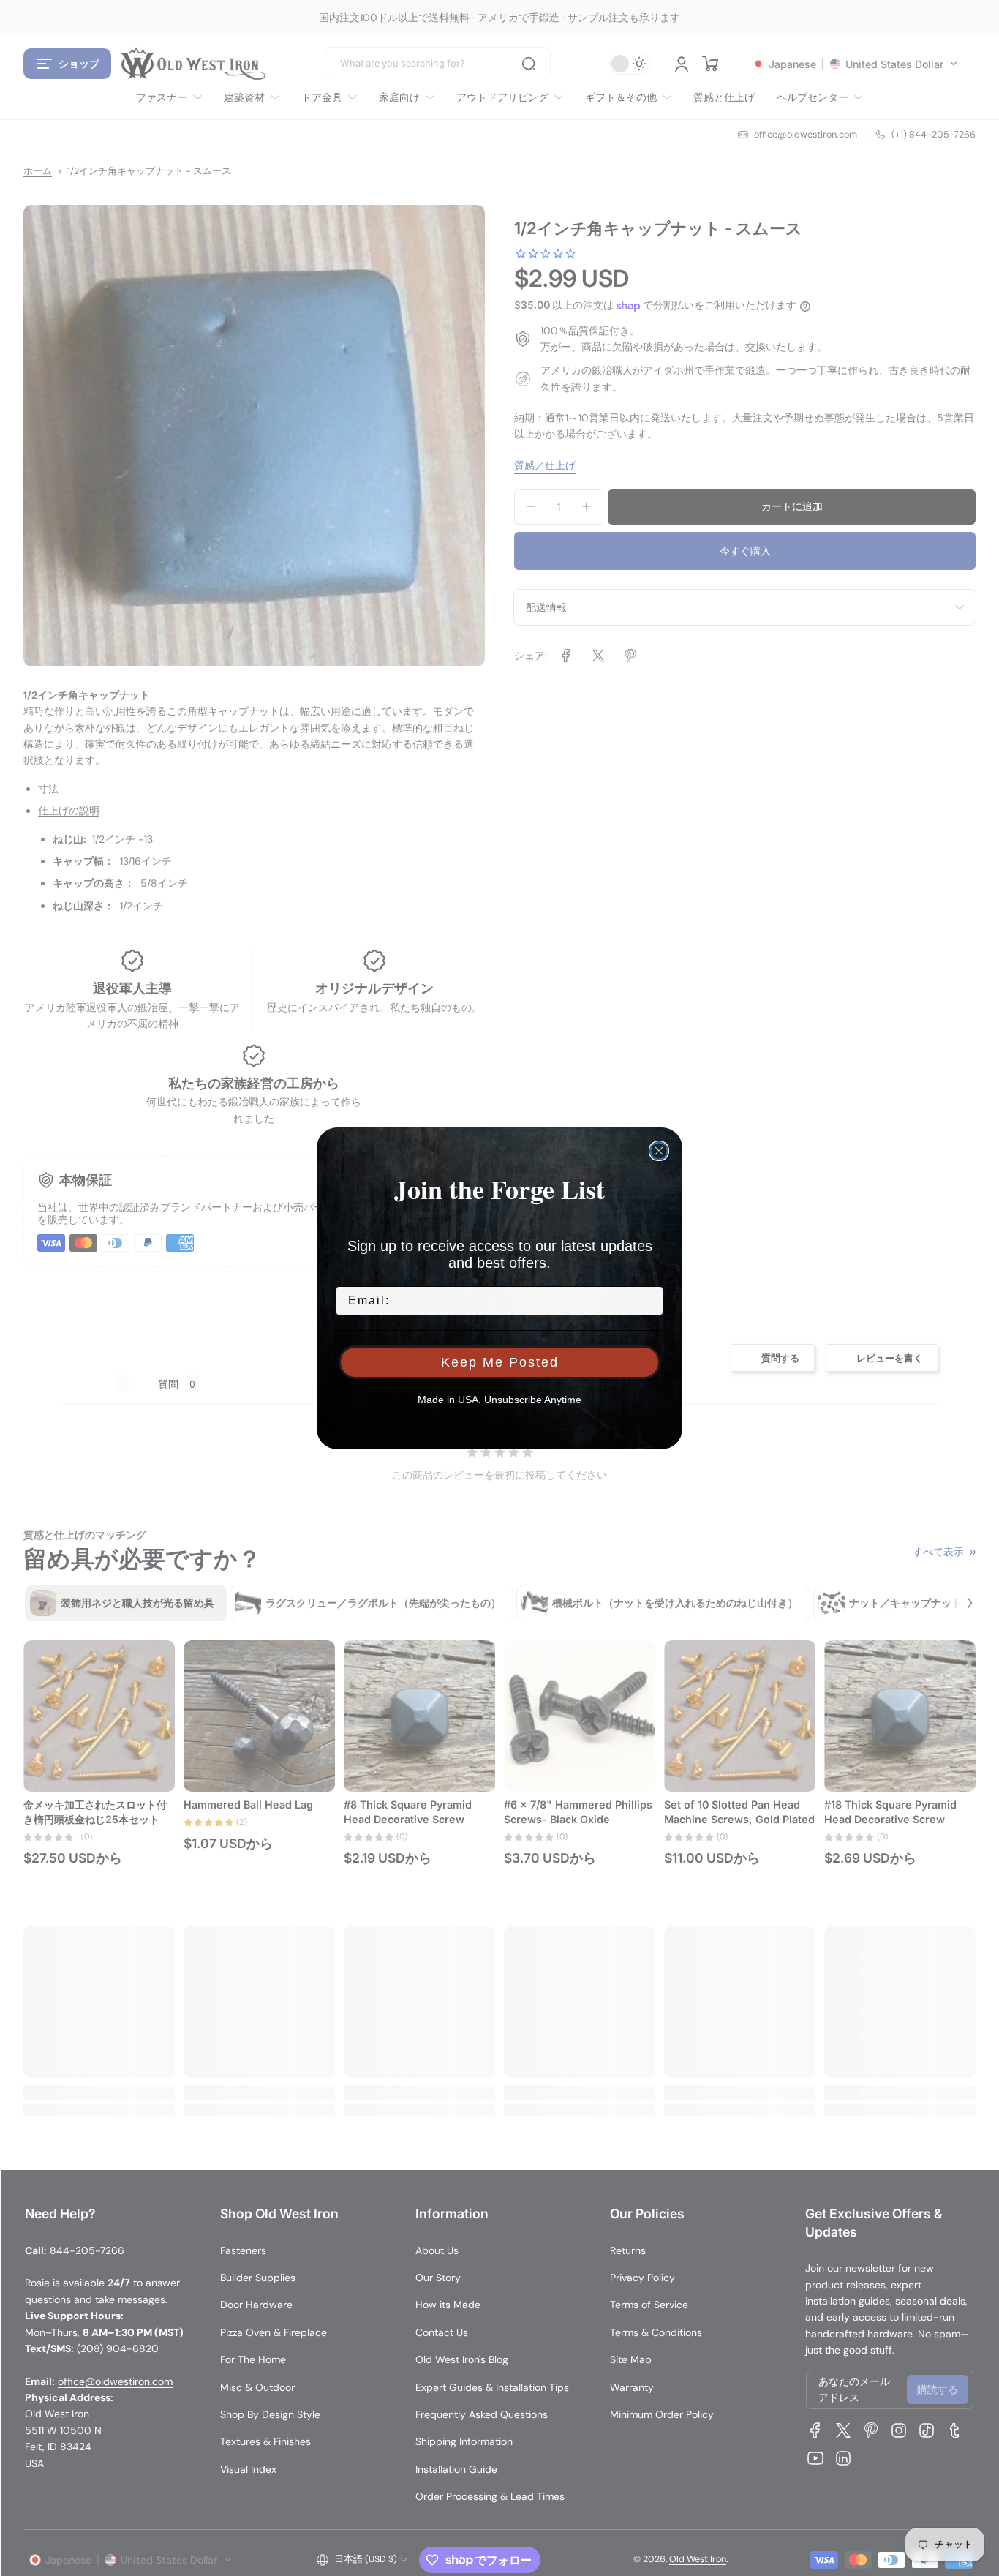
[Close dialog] (659, 1151)
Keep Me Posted (500, 1362)
